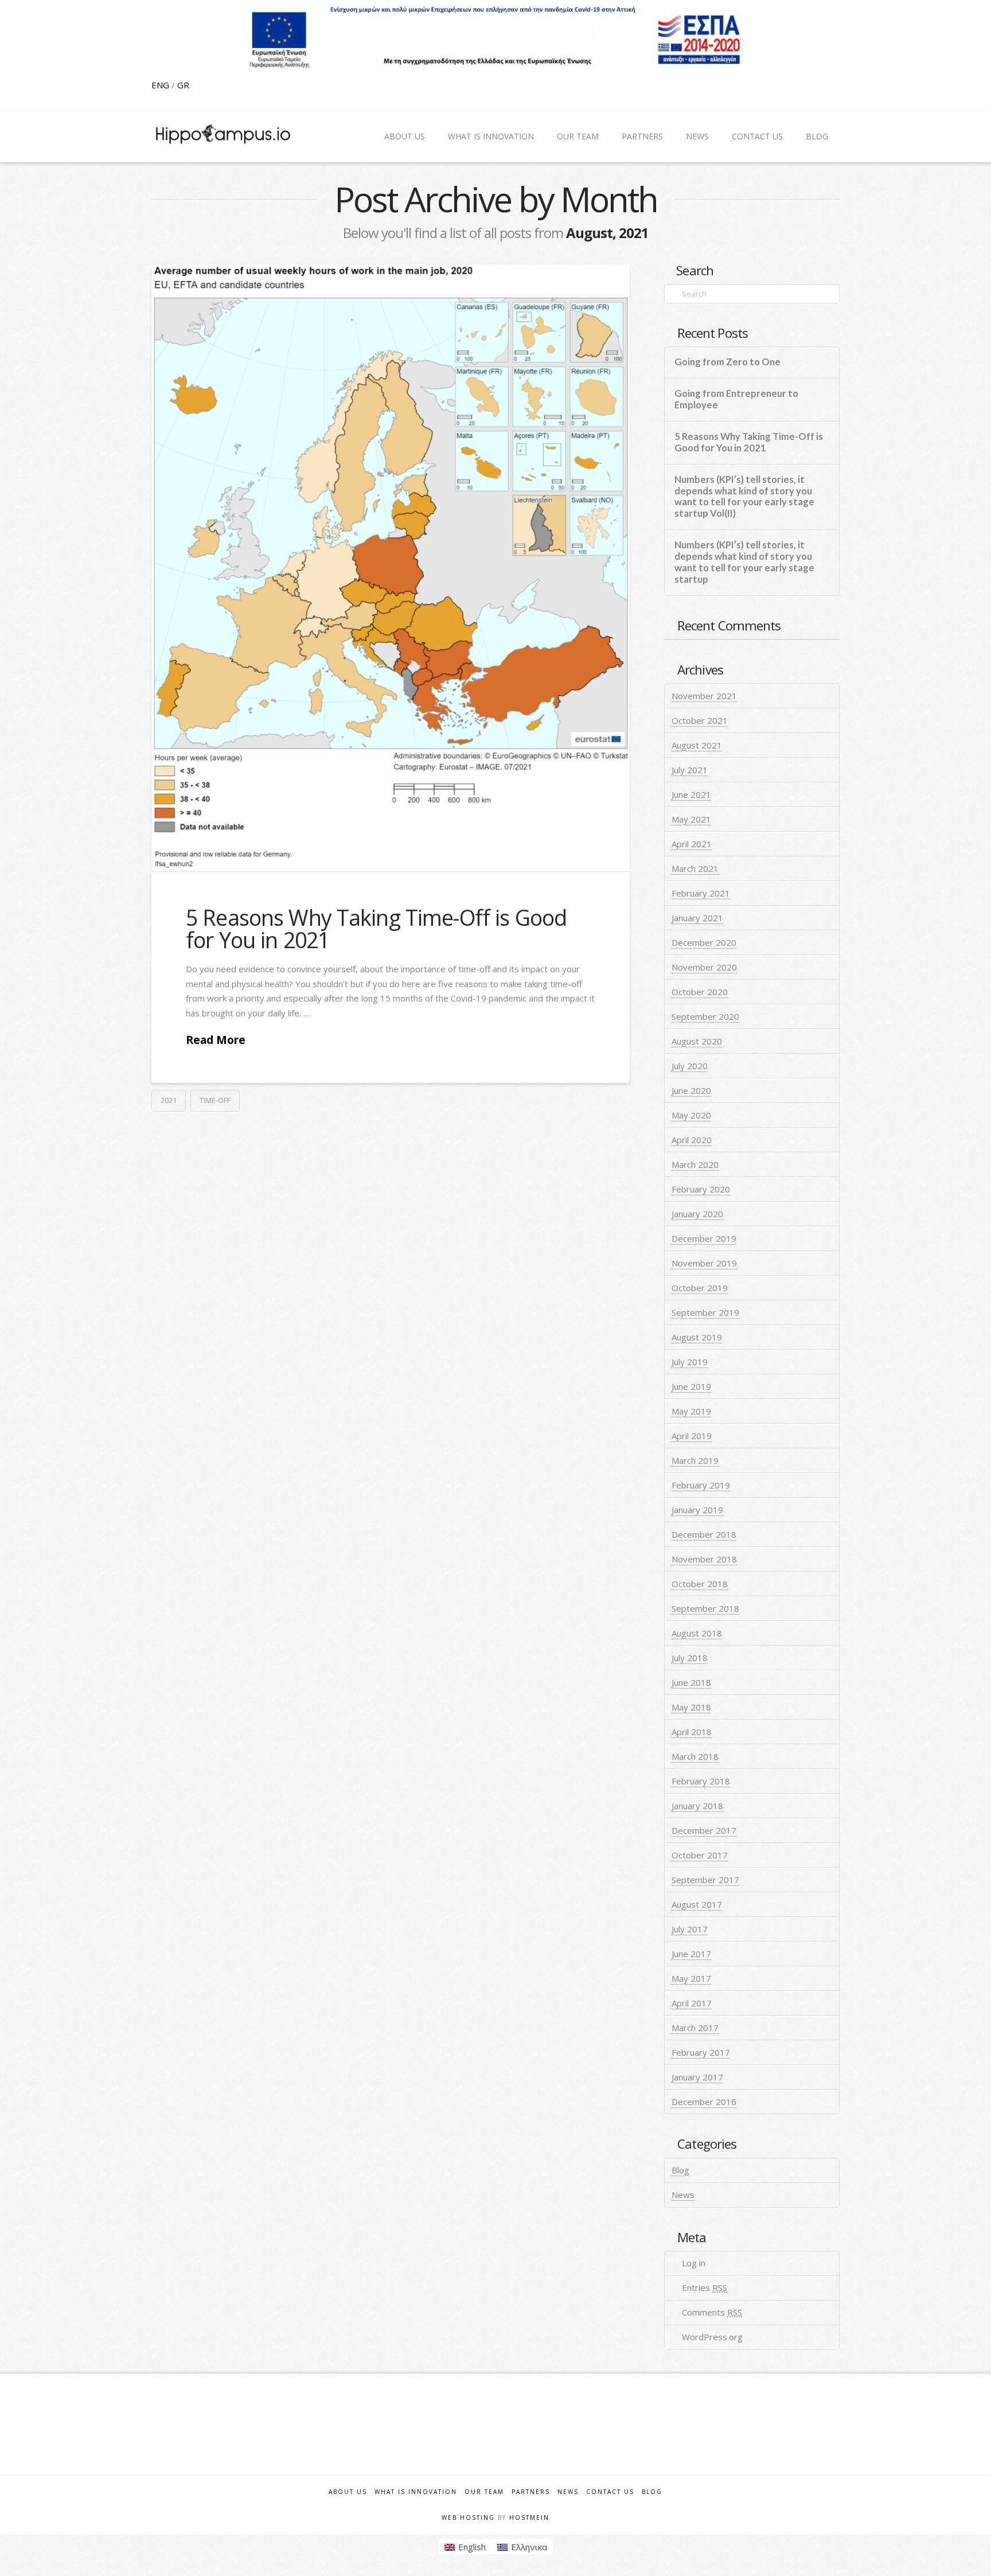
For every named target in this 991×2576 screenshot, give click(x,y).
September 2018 (705, 1608)
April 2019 (692, 1436)
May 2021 (691, 819)
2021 (169, 1100)
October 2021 (700, 720)
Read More (216, 1040)
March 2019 (695, 1460)
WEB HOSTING (468, 2517)
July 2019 (690, 1362)
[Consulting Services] (223, 134)
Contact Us (610, 2492)
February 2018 (701, 1781)
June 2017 (691, 1954)
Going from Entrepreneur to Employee (736, 400)
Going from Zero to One (727, 362)
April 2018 (692, 1732)
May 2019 (691, 1411)
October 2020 (700, 992)
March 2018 (695, 1756)
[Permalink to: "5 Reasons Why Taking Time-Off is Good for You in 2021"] (391, 568)
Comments (712, 2312)
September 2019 (705, 1312)
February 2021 (701, 893)
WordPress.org (712, 2337)
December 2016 (704, 2102)
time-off (215, 1100)
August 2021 (697, 745)
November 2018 (704, 1559)
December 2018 (704, 1534)
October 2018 (700, 1584)
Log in (694, 2263)
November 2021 (704, 696)
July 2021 (690, 770)
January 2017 (697, 2077)
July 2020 (690, 1066)
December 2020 (704, 942)
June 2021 (691, 794)
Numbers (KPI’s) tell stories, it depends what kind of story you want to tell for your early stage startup (744, 562)
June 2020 (691, 1090)
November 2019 (704, 1263)
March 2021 (695, 868)
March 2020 (695, 1164)
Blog (680, 2170)
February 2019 (701, 1485)
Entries (705, 2287)
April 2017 (692, 2003)
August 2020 (697, 1041)
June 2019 (691, 1386)
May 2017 (691, 1978)
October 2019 (700, 1288)
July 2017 (690, 1929)
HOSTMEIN (529, 2517)
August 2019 (697, 1337)
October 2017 (700, 1855)
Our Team (484, 2492)
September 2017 (705, 1880)
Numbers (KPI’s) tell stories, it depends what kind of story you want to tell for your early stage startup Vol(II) (744, 497)
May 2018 (691, 1707)
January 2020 (697, 1214)
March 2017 (695, 2028)
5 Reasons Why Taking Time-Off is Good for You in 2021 (376, 929)
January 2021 (697, 918)
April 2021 (692, 844)
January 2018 (697, 1806)
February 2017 (701, 2052)
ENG (161, 85)
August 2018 (697, 1633)
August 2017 (697, 1904)
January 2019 (697, 1510)
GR (183, 85)
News (683, 2195)
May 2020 (691, 1115)
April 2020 (692, 1140)
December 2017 (704, 1830)
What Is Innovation (416, 2492)
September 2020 (705, 1016)
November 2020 (704, 967)
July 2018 (690, 1658)
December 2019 (704, 1238)
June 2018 (691, 1682)
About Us (348, 2492)
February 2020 (701, 1189)
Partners (531, 2492)
